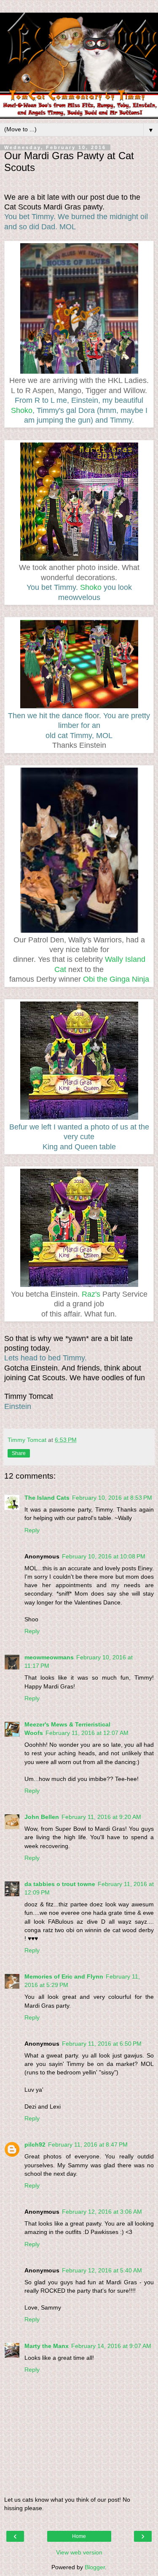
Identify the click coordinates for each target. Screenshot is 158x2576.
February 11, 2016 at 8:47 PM (88, 2144)
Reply (32, 1530)
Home (79, 2536)
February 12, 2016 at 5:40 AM (102, 2270)
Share (19, 1453)
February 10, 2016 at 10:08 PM (104, 1556)
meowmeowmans (49, 1657)
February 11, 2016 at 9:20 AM (101, 1817)
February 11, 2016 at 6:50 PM (102, 2044)
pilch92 (35, 2144)
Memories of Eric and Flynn (64, 1976)
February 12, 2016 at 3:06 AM (102, 2212)
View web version (79, 2552)
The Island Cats (47, 1498)
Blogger (95, 2567)
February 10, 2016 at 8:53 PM (112, 1498)
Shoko (22, 410)
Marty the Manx (47, 2346)
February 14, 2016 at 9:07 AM (111, 2346)
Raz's (91, 1294)
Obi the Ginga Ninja (116, 979)
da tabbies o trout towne (60, 1884)
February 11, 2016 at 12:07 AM (87, 1733)
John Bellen (42, 1817)
